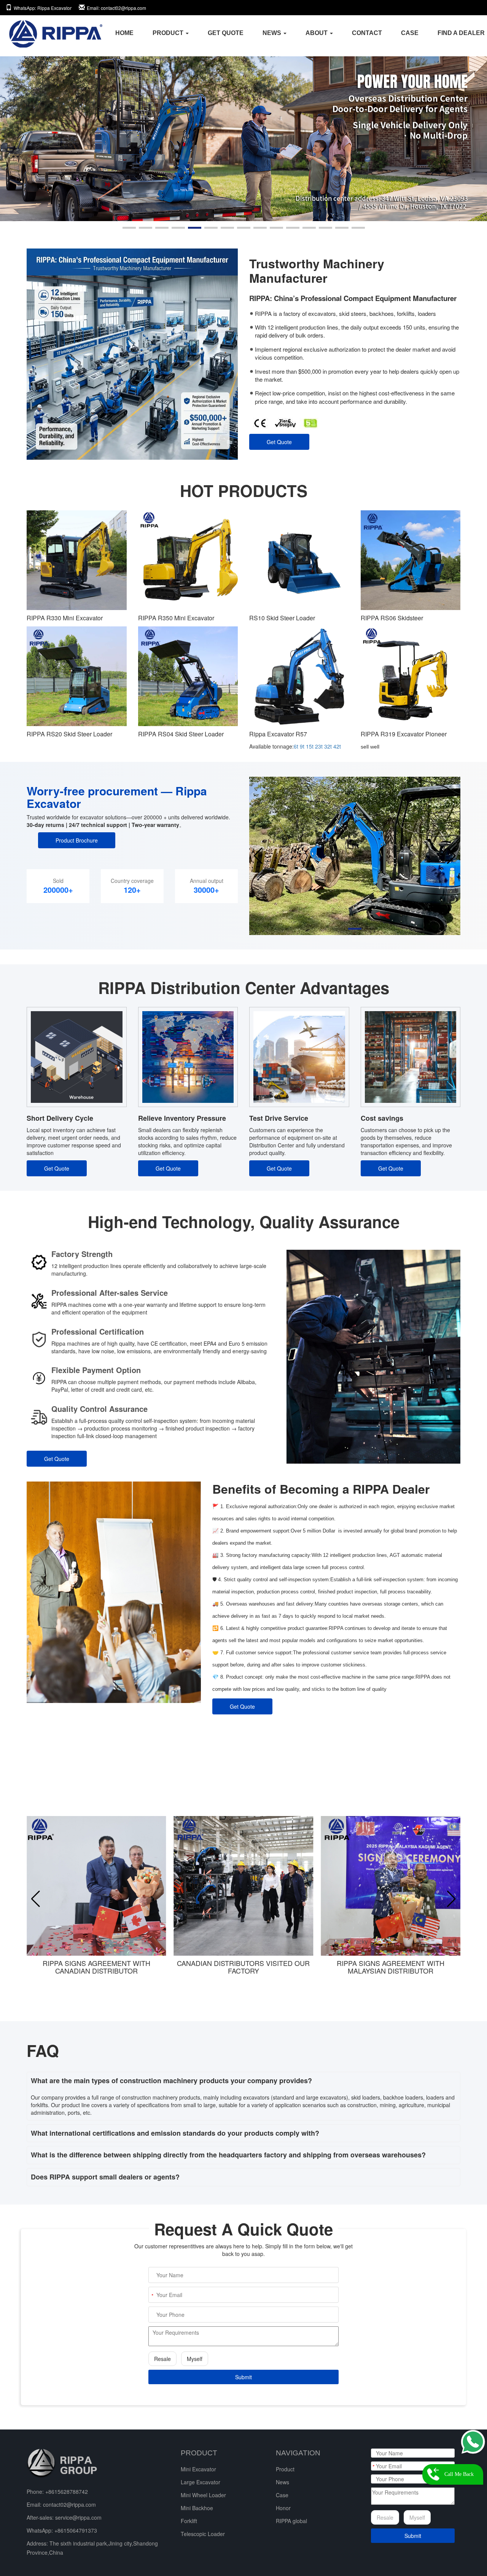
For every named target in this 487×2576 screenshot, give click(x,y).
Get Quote (279, 442)
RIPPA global (291, 2521)
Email (116, 8)
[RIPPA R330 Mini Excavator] (77, 560)
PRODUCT (169, 33)
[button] (129, 228)
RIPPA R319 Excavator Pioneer (404, 734)
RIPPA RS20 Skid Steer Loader (69, 734)
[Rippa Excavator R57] (299, 676)
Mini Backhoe (197, 2508)
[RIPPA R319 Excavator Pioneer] (411, 676)
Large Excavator (201, 2482)
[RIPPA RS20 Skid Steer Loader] (77, 676)
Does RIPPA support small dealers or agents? (105, 2177)
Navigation (298, 2453)
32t (328, 746)
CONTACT (367, 33)
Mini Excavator (198, 2469)
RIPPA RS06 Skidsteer (392, 618)
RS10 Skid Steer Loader (282, 618)
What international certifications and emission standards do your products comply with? (175, 2133)
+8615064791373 (76, 2530)
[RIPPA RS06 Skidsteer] (411, 560)
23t (319, 746)
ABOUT (317, 33)
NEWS (273, 33)
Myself (195, 2359)
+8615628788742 (67, 2492)
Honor (283, 2508)
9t (302, 746)
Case (282, 2495)
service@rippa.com (78, 2517)
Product (285, 2469)
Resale (162, 2359)
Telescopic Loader (203, 2534)
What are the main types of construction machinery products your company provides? (171, 2081)
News (282, 2482)
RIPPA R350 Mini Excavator (176, 618)
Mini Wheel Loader (203, 2495)
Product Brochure (77, 840)
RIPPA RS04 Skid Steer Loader (181, 734)
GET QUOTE (226, 33)
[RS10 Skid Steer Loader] (299, 560)
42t (337, 746)
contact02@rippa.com (69, 2504)
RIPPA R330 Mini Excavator (65, 618)
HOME (124, 33)
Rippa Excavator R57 (278, 734)
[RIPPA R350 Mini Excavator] (188, 560)
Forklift (189, 2521)
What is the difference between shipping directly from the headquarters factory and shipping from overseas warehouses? (228, 2155)
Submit (243, 2377)
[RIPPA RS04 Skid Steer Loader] (188, 676)
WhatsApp (43, 8)
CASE (410, 33)
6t (296, 746)
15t (310, 746)
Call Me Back (459, 2474)
